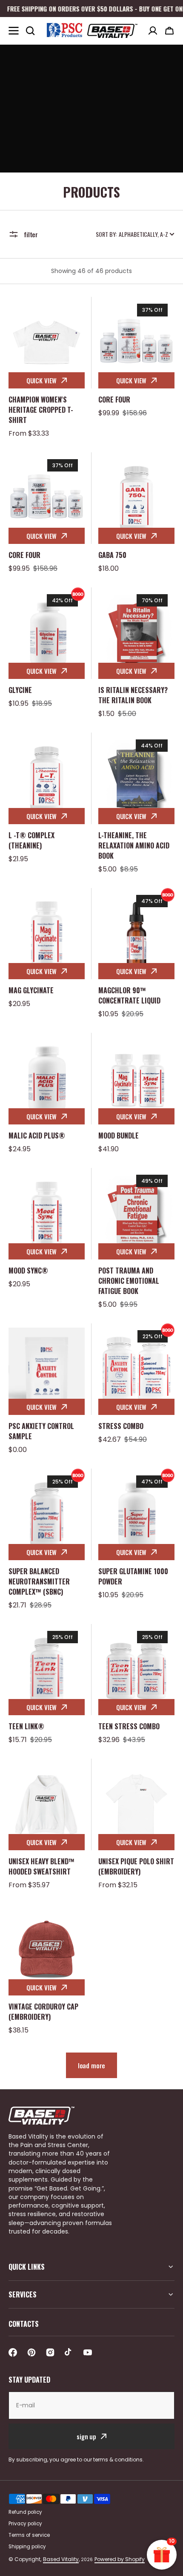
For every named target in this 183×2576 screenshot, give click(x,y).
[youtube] (88, 2352)
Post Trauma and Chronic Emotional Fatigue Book (129, 1281)
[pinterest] (31, 2352)
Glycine (20, 690)
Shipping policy (27, 2547)
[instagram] (50, 2352)
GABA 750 (112, 555)
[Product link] (47, 368)
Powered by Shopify (120, 2559)
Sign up (86, 2436)
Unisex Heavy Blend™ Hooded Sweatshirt (41, 1866)
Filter (31, 234)
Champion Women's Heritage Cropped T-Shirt (41, 410)
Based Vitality (61, 2559)
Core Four (114, 400)
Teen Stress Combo (129, 1726)
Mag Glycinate (31, 990)
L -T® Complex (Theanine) (31, 840)
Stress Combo (121, 1426)
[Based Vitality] (91, 31)
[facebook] (13, 2352)
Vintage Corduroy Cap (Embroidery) (43, 2012)
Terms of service (29, 2535)
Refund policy (25, 2512)
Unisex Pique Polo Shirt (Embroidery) (136, 1866)
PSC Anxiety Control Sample (41, 1431)
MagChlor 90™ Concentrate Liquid (129, 995)
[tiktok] (69, 2352)
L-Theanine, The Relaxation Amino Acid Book (134, 845)
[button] (169, 31)
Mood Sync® (28, 1271)
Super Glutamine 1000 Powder (133, 1576)
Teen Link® (26, 1726)
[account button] (153, 31)
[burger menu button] (14, 31)
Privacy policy (25, 2524)
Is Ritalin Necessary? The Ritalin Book (133, 695)
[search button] (30, 31)
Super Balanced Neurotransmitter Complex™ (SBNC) (39, 1581)
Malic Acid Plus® (37, 1136)
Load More (92, 2065)
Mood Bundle (119, 1136)
